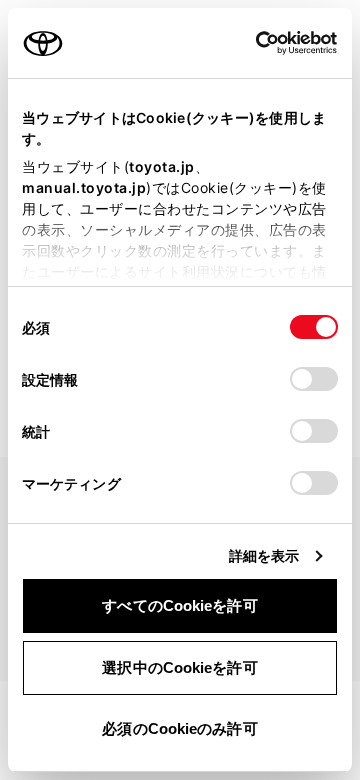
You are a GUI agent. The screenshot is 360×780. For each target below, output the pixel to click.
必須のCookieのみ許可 (179, 728)
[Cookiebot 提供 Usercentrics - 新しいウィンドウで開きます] (249, 43)
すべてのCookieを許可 (179, 605)
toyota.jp (162, 166)
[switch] (314, 379)
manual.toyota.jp (84, 187)
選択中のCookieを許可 (179, 667)
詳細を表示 (264, 555)
